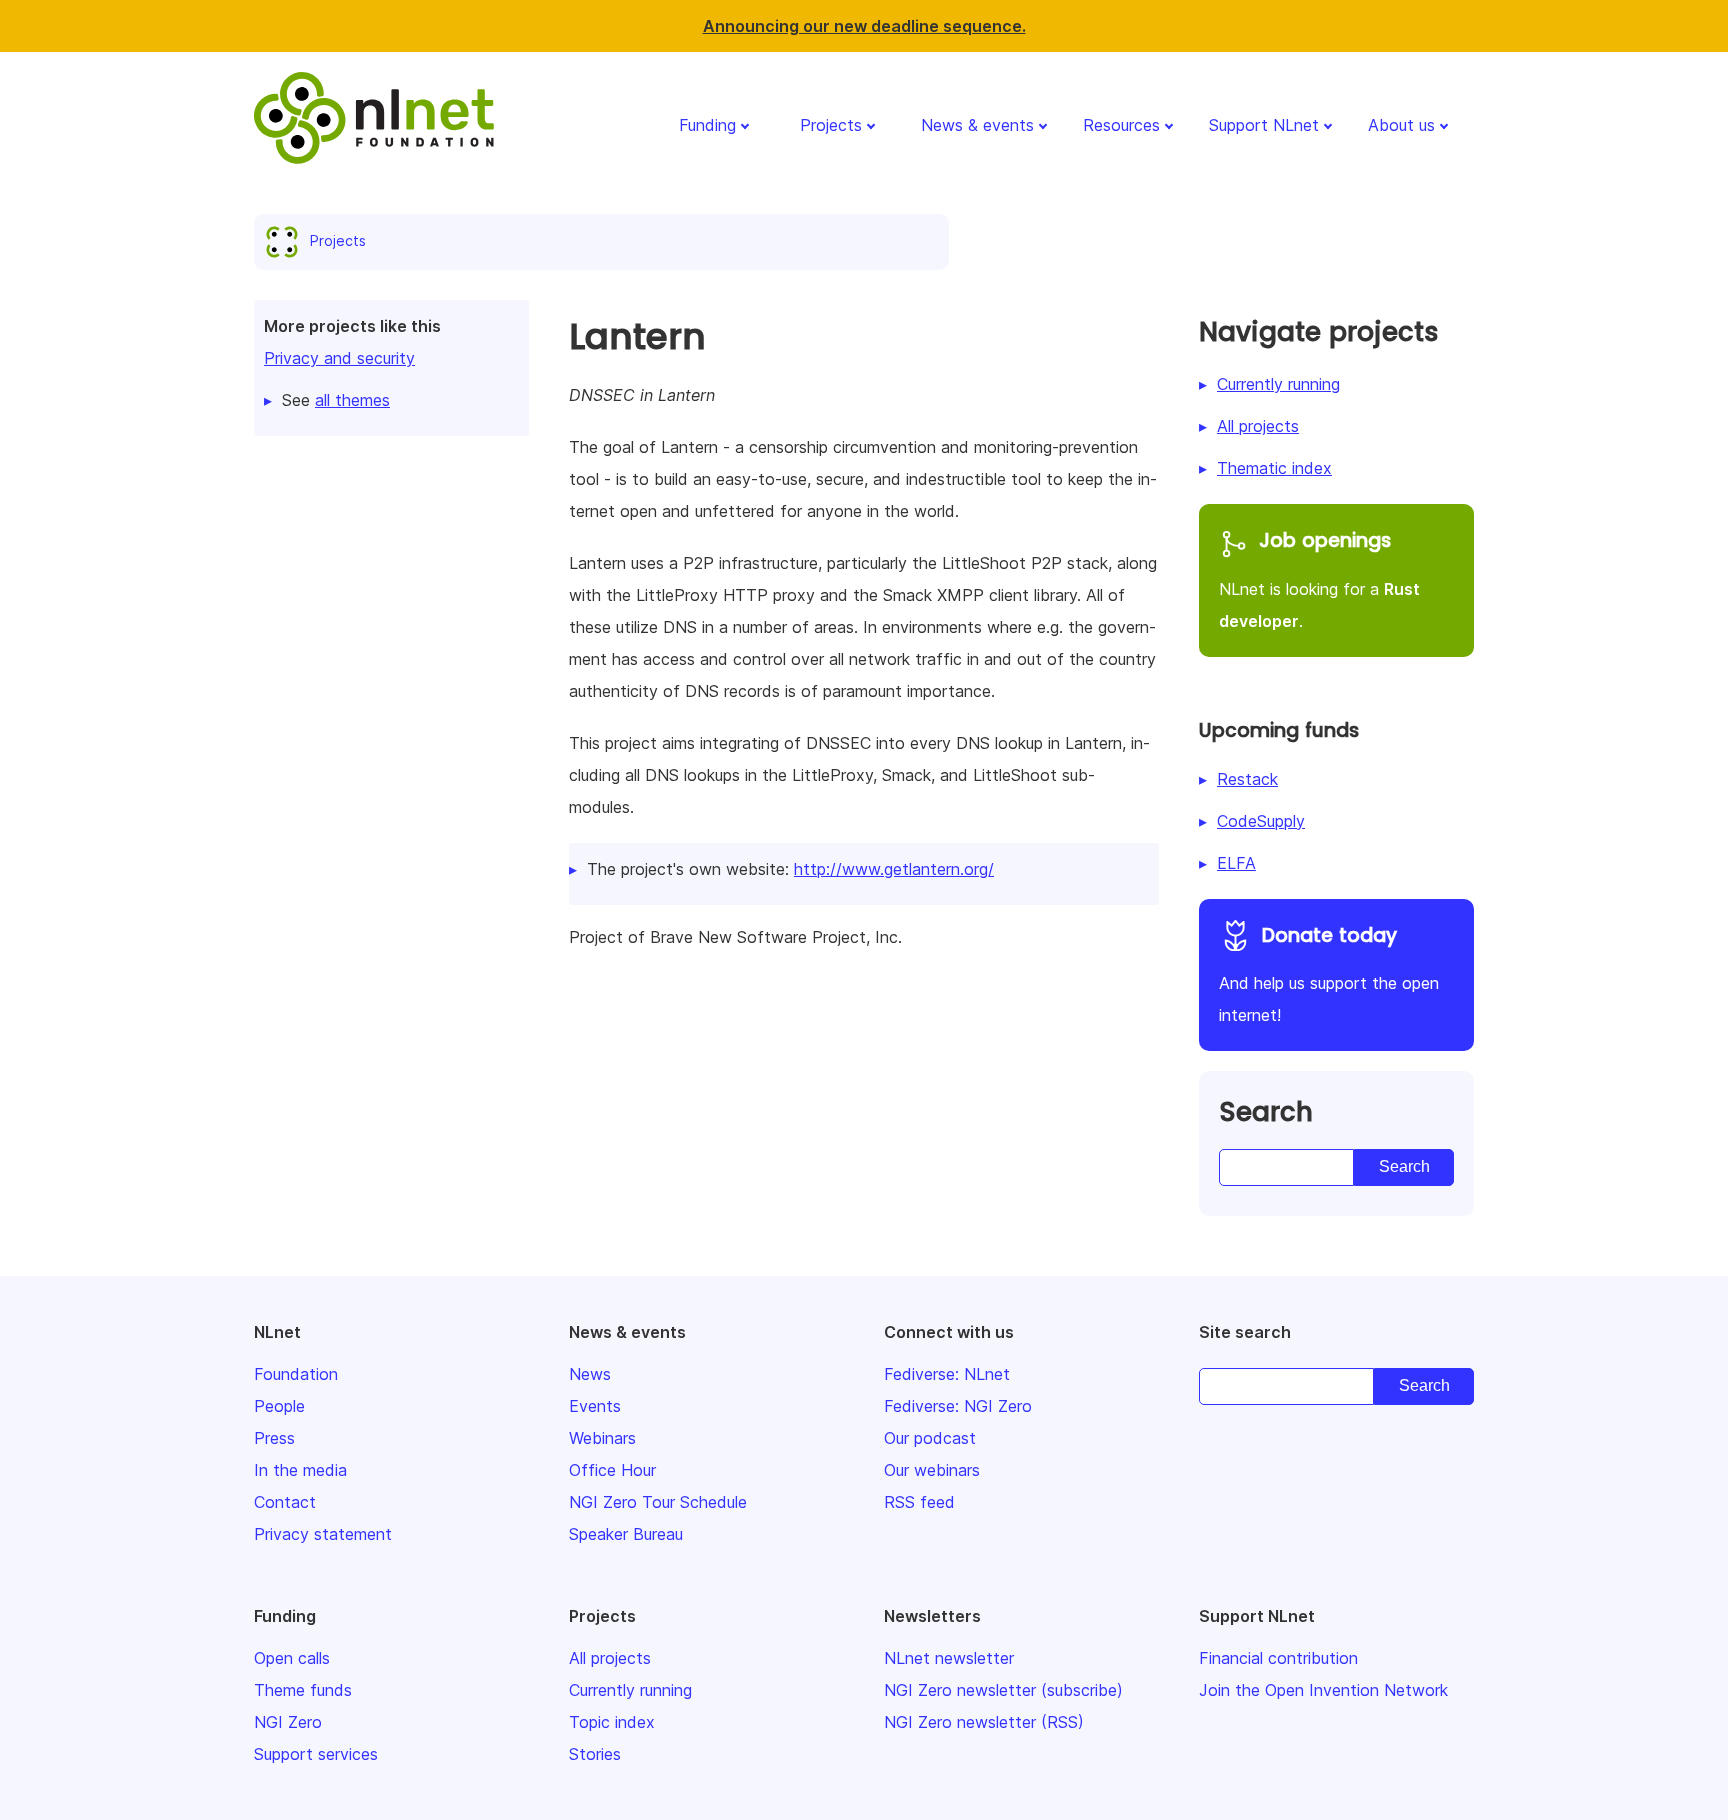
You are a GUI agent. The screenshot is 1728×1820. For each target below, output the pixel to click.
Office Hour (612, 1470)
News (590, 1374)
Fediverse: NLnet (947, 1374)
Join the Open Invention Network (1323, 1690)
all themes (352, 400)
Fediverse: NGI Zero (958, 1406)
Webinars (602, 1438)
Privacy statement (323, 1534)
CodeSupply (1261, 821)
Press (274, 1438)
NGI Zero (288, 1722)
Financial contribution (1278, 1658)
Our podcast (930, 1438)
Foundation (296, 1374)
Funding (707, 125)
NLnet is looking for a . (1319, 579)
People (279, 1406)
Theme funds (303, 1690)
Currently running (1278, 384)
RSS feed (919, 1502)
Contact (285, 1502)
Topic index (612, 1722)
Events (595, 1406)
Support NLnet (1264, 125)
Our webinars (932, 1470)
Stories (595, 1754)
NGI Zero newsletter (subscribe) (1003, 1690)
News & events (977, 125)
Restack (1247, 779)
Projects (831, 125)
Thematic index (1274, 468)
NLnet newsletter (949, 1658)
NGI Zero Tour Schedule (658, 1502)
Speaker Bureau (626, 1534)
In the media (300, 1470)
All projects (1258, 426)
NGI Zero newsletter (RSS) (984, 1722)
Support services (316, 1754)
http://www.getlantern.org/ (894, 869)
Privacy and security (339, 358)
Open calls (292, 1658)
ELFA (1236, 863)
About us (1401, 125)
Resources (1121, 125)
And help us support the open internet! (1329, 974)
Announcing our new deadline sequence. (864, 26)
